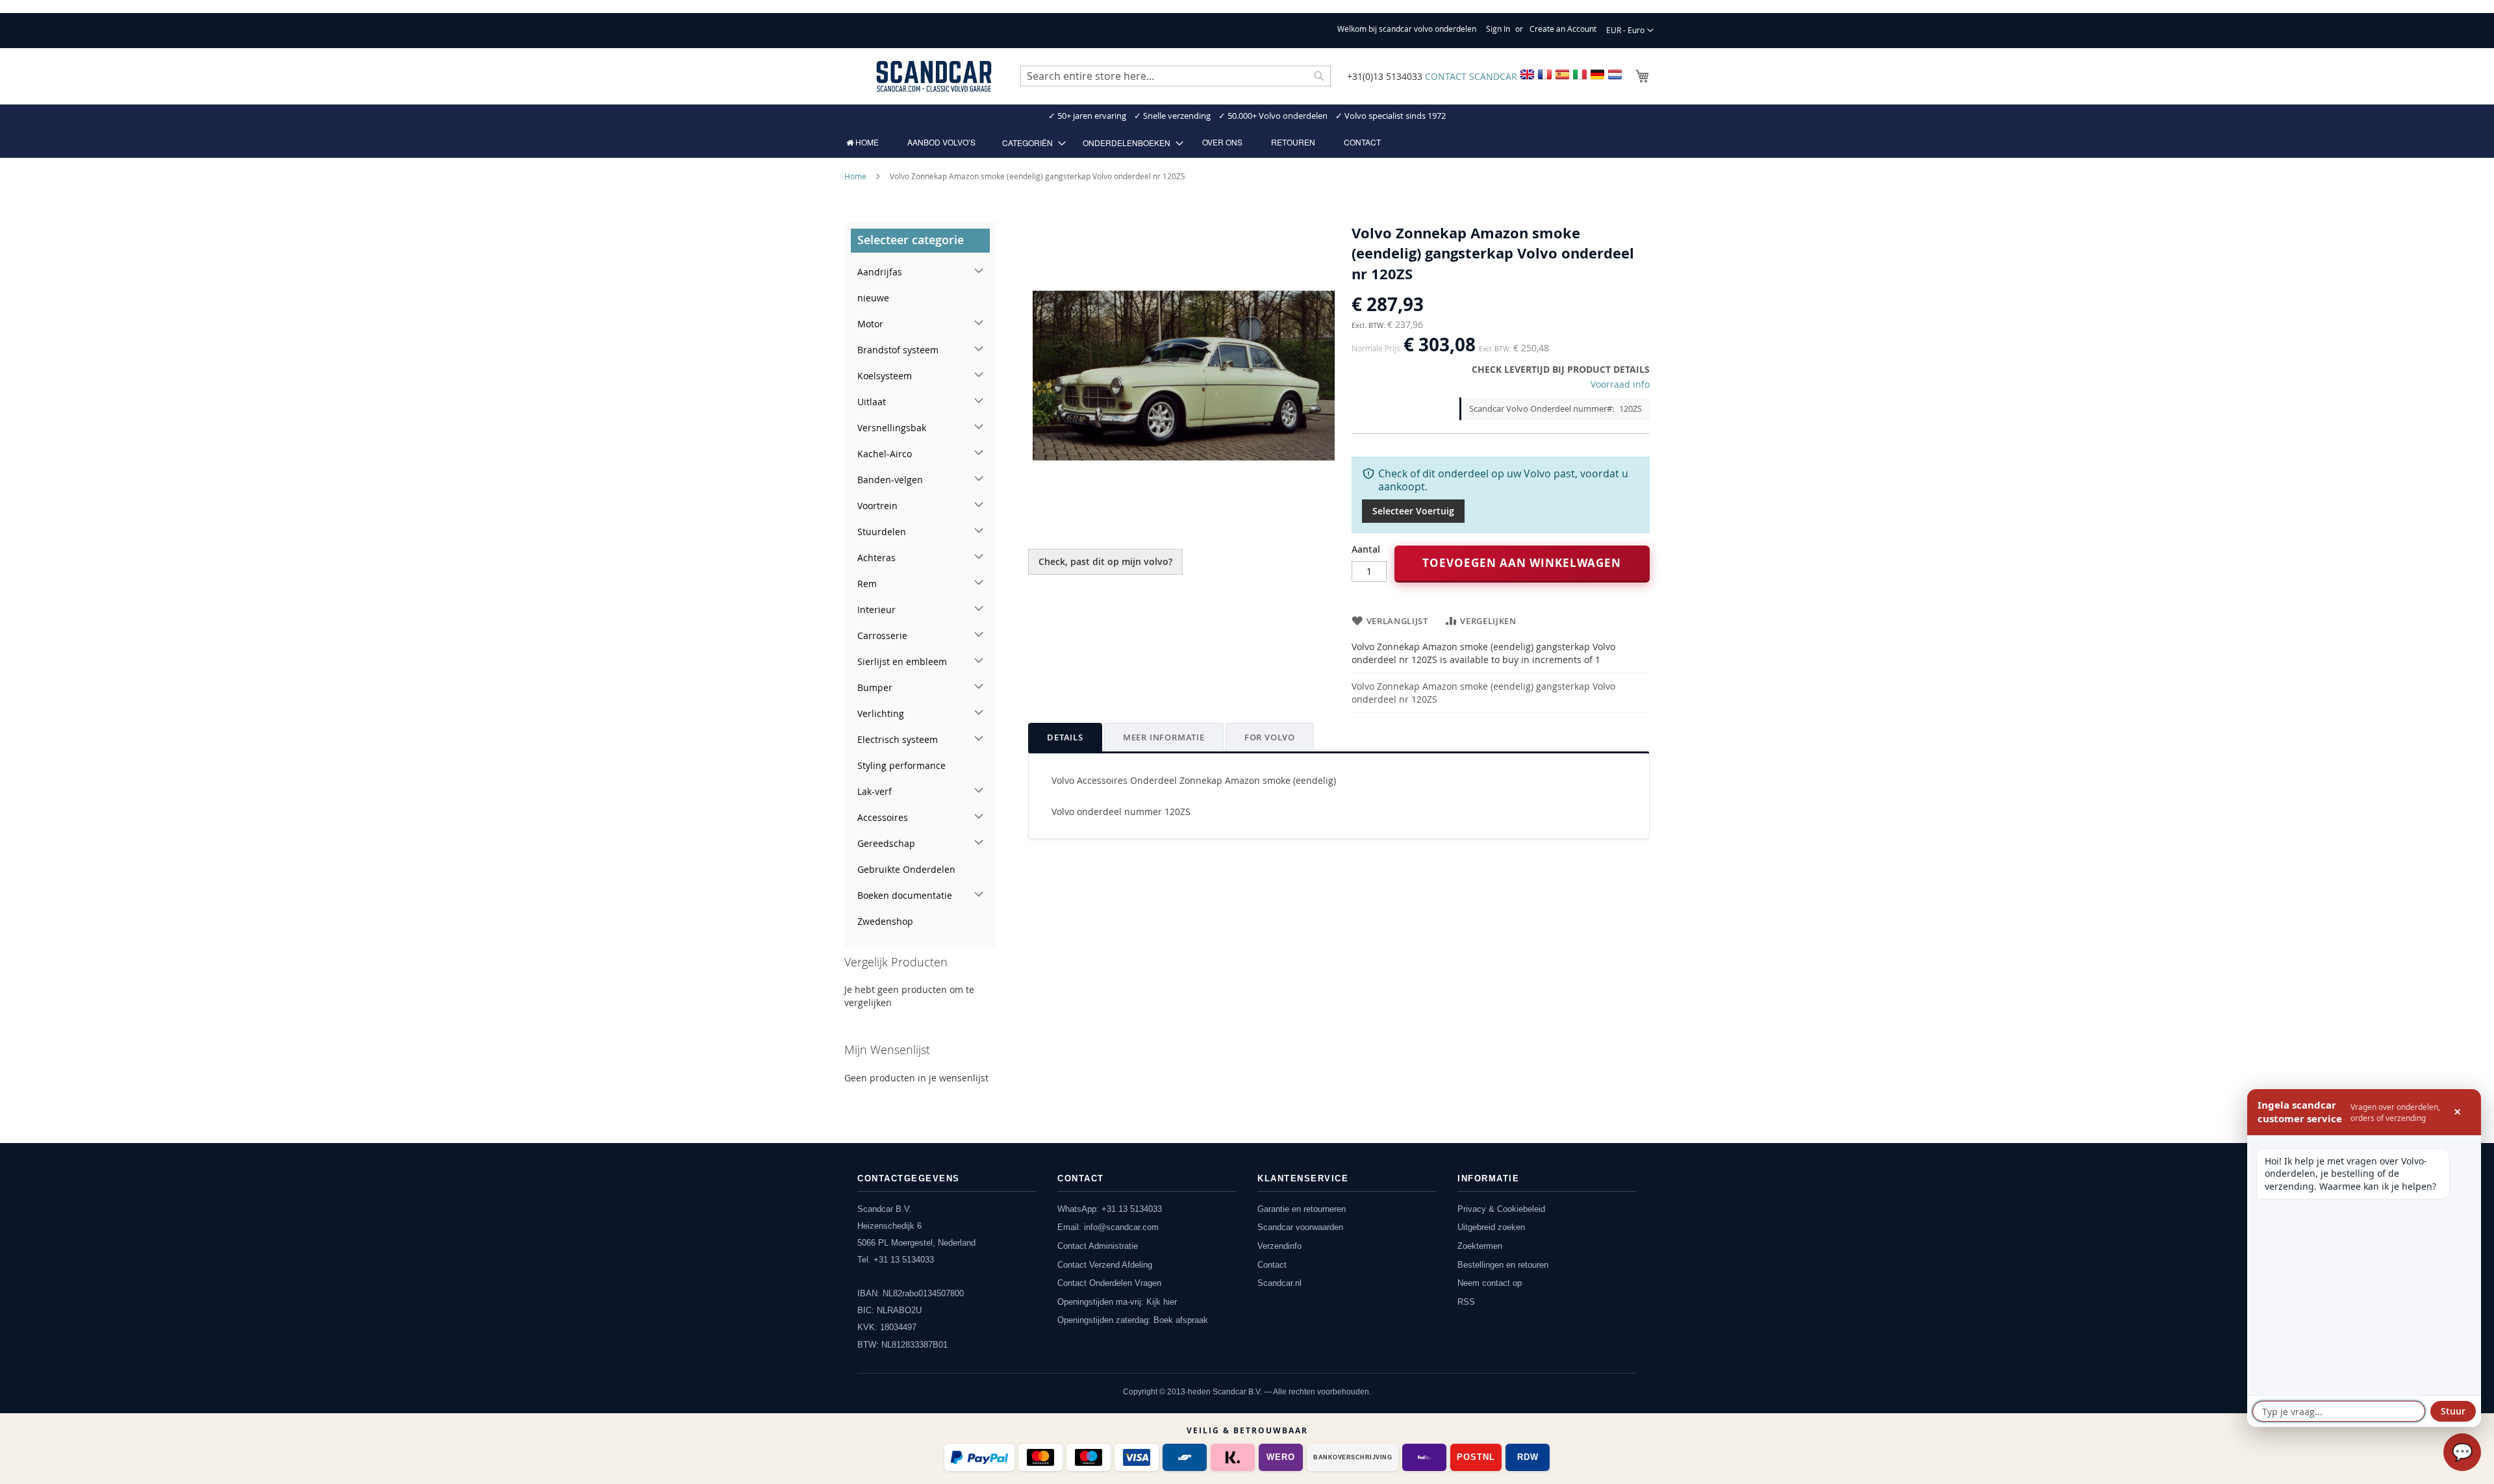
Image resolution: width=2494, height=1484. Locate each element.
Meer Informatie (1164, 737)
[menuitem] (863, 142)
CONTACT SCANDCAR (1471, 76)
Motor (870, 324)
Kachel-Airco (885, 454)
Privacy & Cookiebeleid (1501, 1209)
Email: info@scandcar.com (1108, 1227)
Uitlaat (872, 402)
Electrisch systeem (898, 739)
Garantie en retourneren (1302, 1209)
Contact (1272, 1265)
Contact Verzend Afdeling (1105, 1265)
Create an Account (1563, 29)
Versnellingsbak (892, 428)
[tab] (1065, 737)
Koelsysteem (885, 376)
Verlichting (881, 713)
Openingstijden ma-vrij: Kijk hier (1117, 1302)
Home (855, 176)
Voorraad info (1620, 384)
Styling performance (901, 765)
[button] (1630, 31)
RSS (1466, 1302)
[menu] (1247, 143)
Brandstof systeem (898, 350)
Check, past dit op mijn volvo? (1105, 561)
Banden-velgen (890, 480)
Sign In (1498, 29)
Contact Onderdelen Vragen (1109, 1283)
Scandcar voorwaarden (1300, 1227)
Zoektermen (1480, 1246)
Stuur (2453, 1411)
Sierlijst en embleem (902, 661)
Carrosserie (882, 635)
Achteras (876, 558)
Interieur (876, 610)
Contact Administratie (1098, 1246)
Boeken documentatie (905, 895)
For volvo (1270, 737)
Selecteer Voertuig (1413, 511)
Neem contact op (1490, 1283)
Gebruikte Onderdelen (906, 869)
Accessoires (883, 817)
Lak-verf (875, 791)
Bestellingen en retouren (1503, 1265)
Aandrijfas (880, 272)
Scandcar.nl (1279, 1283)
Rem (867, 584)
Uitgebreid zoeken (1491, 1227)
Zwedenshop (885, 921)
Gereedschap (886, 843)
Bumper (875, 687)
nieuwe (873, 298)
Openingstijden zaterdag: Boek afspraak (1133, 1320)
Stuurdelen (882, 532)
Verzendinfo (1279, 1246)
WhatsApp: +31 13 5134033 (1110, 1209)
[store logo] (934, 76)
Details (1065, 737)
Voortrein (877, 506)
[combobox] (1176, 76)
